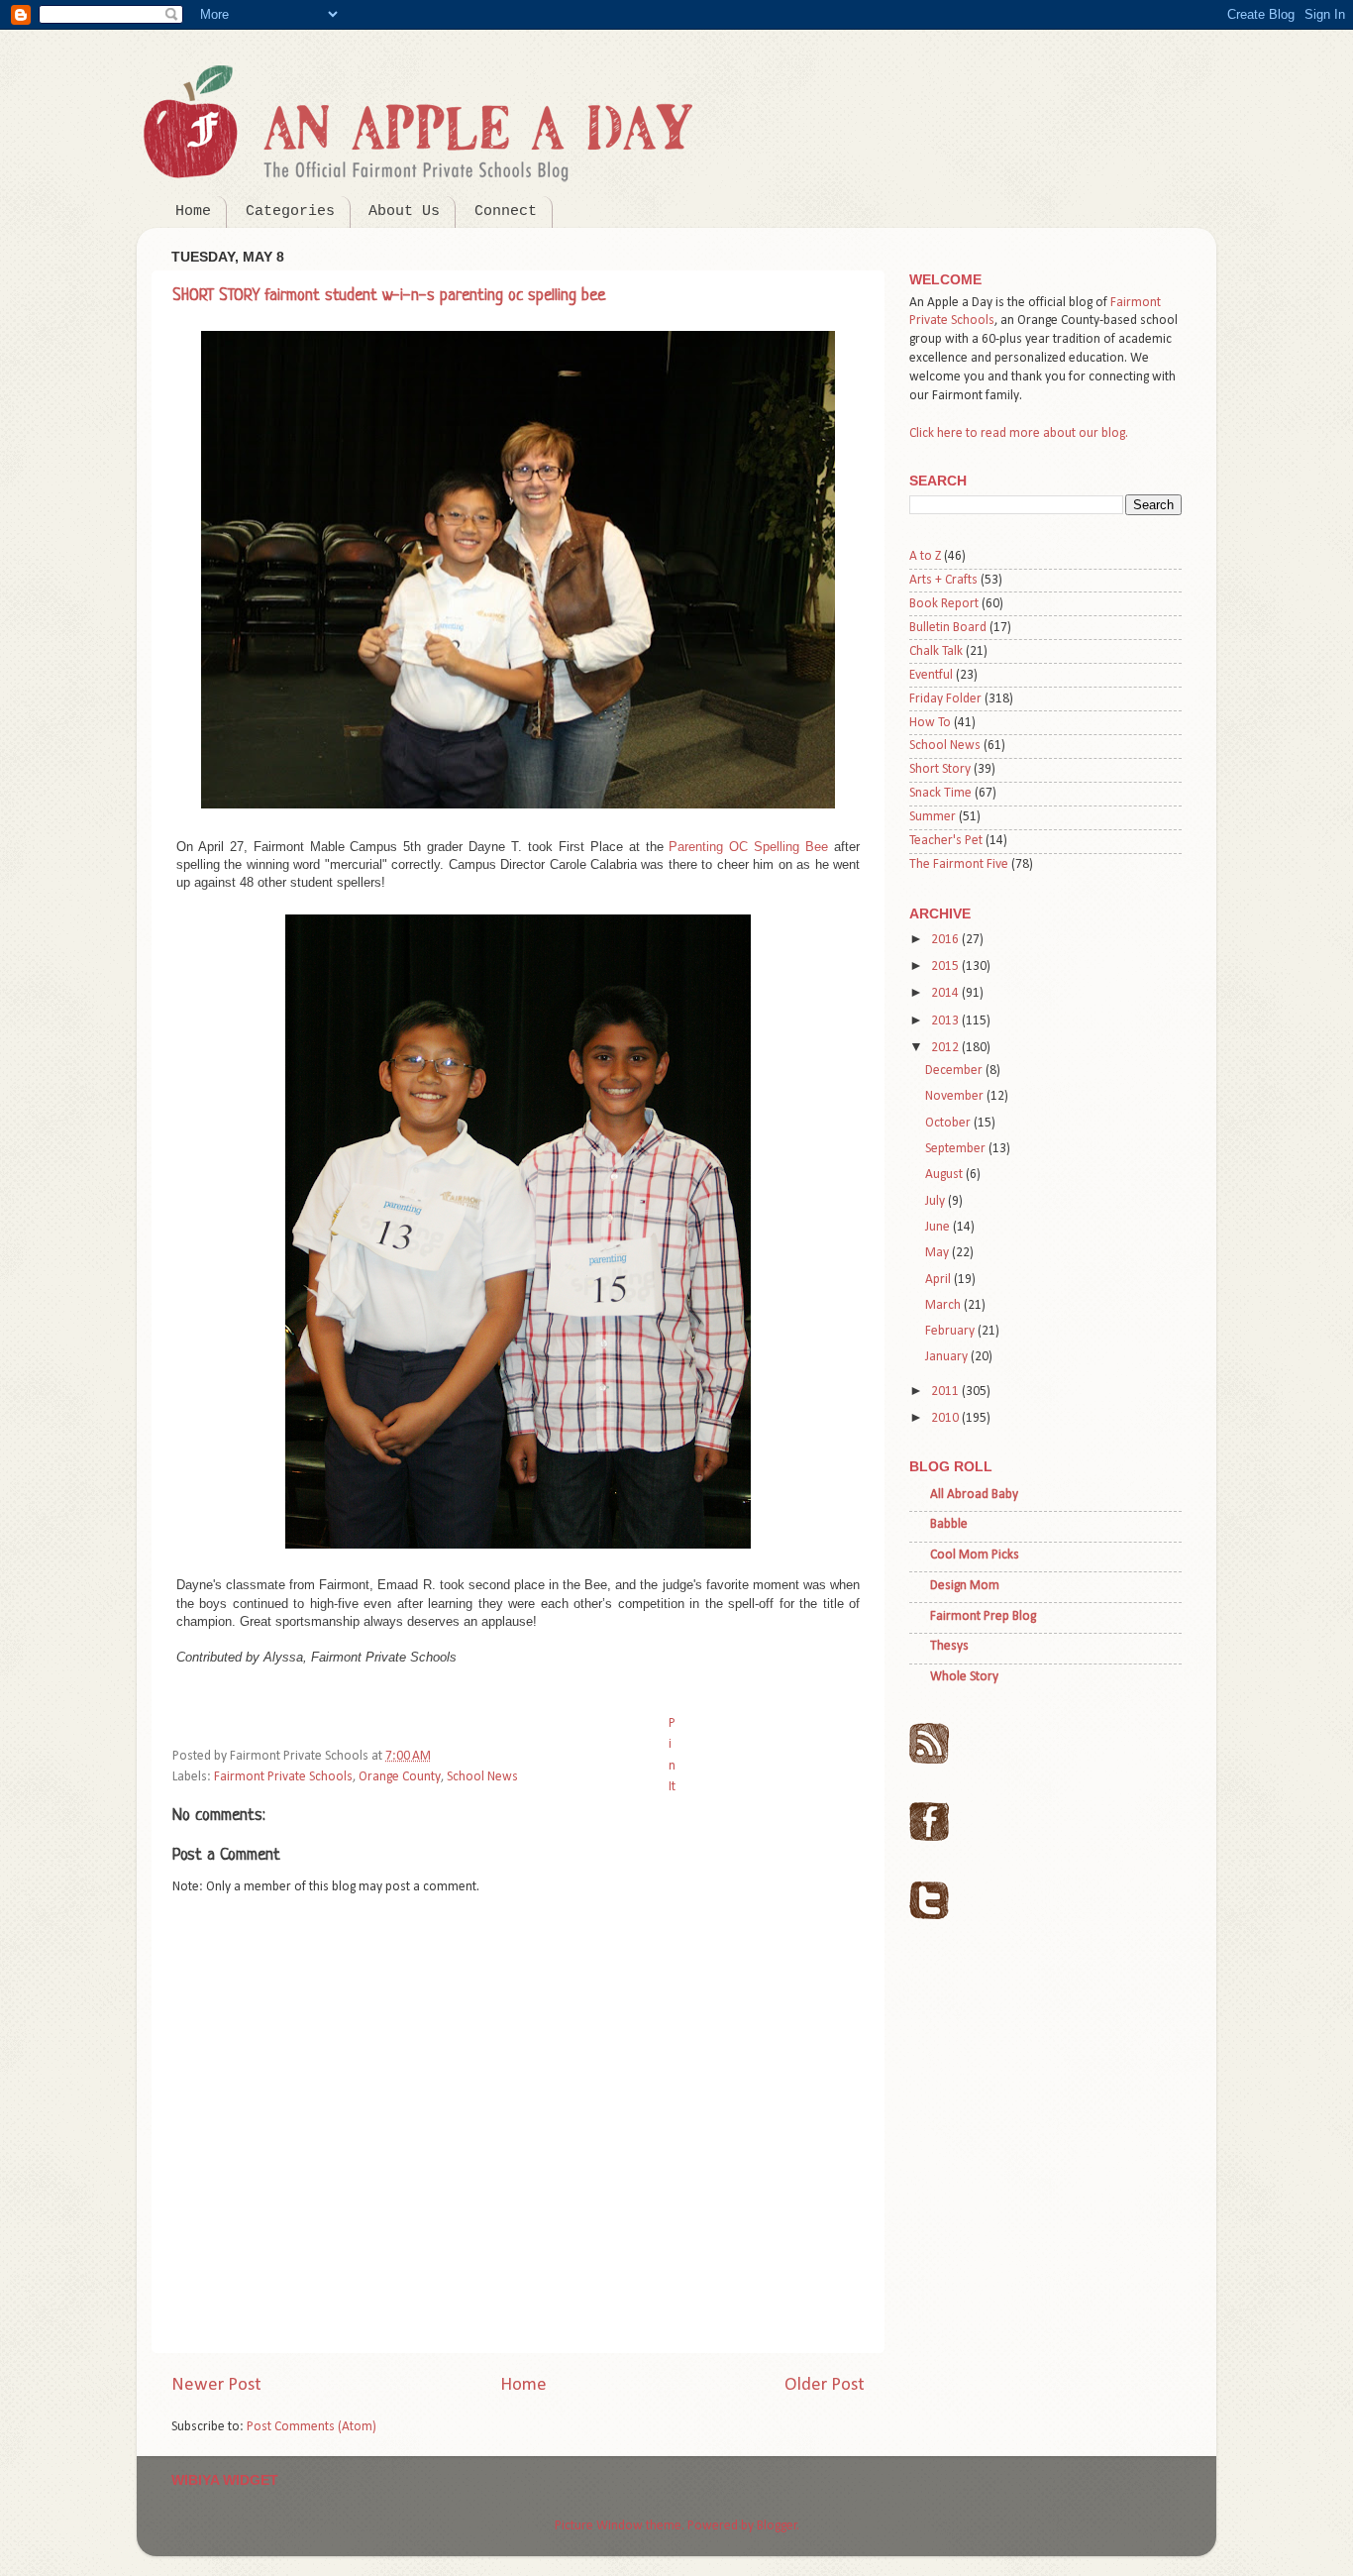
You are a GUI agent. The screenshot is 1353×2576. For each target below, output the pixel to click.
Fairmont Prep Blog (983, 1616)
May (938, 1253)
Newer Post (216, 2385)
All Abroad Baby (974, 1495)
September (957, 1149)
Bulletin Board (948, 628)
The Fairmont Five (959, 864)
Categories (290, 212)
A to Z (925, 556)
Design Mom (965, 1586)
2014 (946, 993)
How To (930, 723)
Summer (933, 817)
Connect (506, 212)
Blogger (777, 2526)
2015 (946, 966)
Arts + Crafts (943, 580)
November (956, 1096)
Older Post (825, 2385)
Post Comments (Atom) (312, 2427)
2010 (946, 1418)
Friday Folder (945, 699)
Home (193, 212)
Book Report (944, 604)
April (939, 1280)
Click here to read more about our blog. (1019, 433)
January (948, 1357)
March (944, 1305)
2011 (946, 1392)
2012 (946, 1048)
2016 (946, 940)
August (945, 1175)
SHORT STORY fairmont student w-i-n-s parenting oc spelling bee (389, 296)
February (951, 1331)
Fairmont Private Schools (283, 1777)
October (949, 1123)
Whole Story (964, 1677)
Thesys (949, 1646)
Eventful (931, 675)
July (937, 1201)
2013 (946, 1021)
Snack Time (940, 793)
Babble (949, 1524)
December (955, 1071)
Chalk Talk (936, 651)
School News (482, 1777)
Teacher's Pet (946, 841)
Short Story (940, 769)
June (939, 1227)
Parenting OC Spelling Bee (748, 847)
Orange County (400, 1777)
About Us (404, 212)
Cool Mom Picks (975, 1555)
